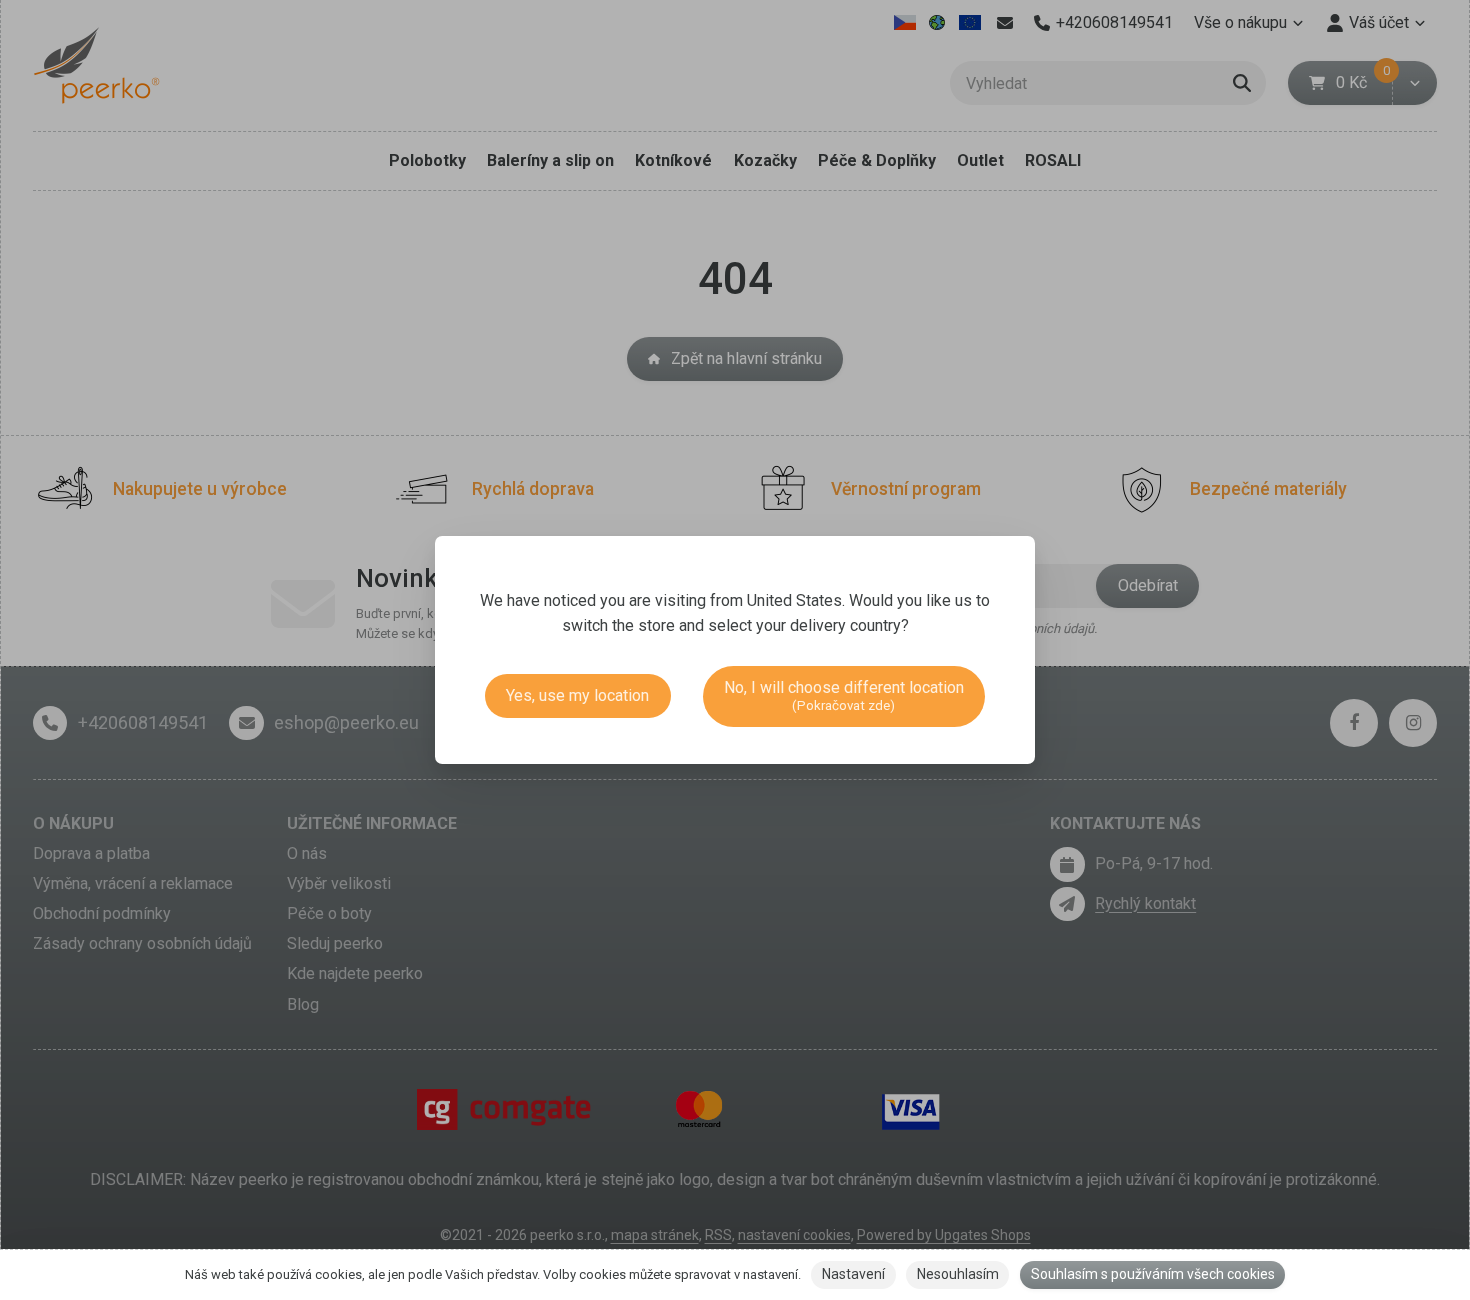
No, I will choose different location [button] (844, 695)
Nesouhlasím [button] (958, 1274)
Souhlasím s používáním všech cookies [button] (1153, 1274)
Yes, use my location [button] (577, 695)
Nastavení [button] (853, 1274)
